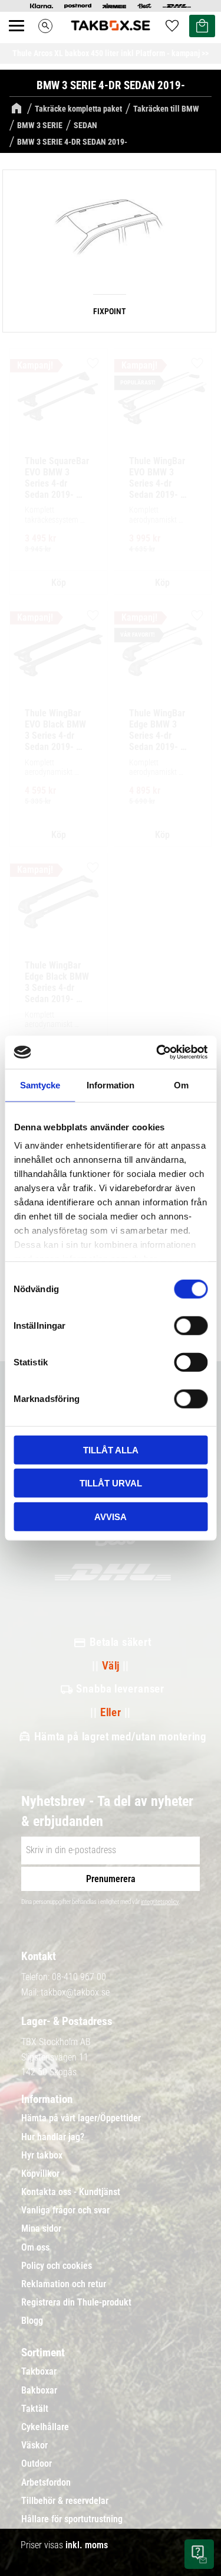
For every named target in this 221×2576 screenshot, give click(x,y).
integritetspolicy (160, 1902)
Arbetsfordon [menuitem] (46, 2483)
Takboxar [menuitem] (39, 2372)
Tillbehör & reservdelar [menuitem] (65, 2501)
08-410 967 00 (79, 1977)
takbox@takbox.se (75, 1992)
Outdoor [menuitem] (37, 2464)
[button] (23, 39)
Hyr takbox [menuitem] (42, 2156)
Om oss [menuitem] (35, 2248)
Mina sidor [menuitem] (41, 2229)
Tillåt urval (111, 1483)
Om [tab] (181, 1085)
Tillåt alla (111, 1450)
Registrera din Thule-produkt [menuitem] (76, 2303)
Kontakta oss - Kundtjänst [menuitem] (71, 2192)
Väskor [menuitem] (34, 2445)
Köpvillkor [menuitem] (40, 2174)
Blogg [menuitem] (32, 2321)
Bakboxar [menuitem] (39, 2391)
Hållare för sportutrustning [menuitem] (72, 2519)
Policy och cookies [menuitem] (57, 2266)
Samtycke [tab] (40, 1085)
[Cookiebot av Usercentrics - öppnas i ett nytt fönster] (157, 1052)
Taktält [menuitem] (35, 2409)
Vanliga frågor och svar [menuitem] (65, 2210)
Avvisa (111, 1516)
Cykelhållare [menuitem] (45, 2427)
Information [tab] (111, 1085)
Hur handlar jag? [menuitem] (53, 2137)
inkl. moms (87, 2545)
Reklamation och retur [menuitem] (64, 2284)
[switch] (191, 1325)
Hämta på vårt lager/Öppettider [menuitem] (81, 2118)
